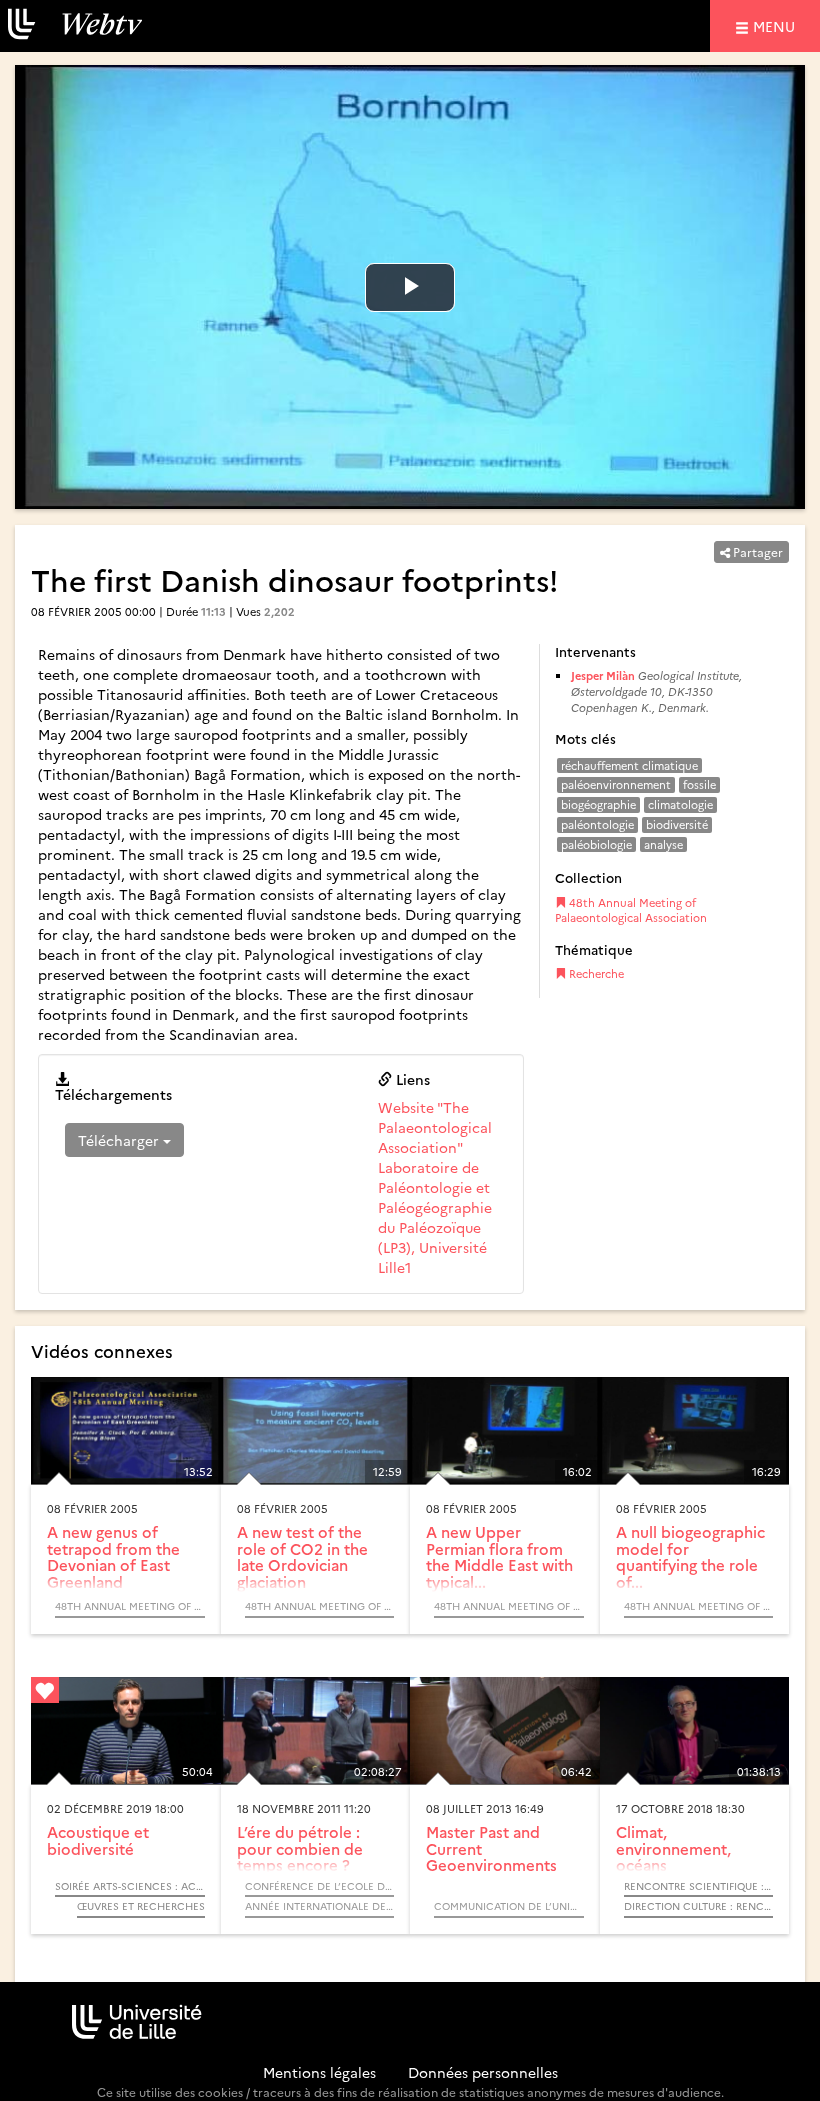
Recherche (595, 973)
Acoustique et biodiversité (98, 1840)
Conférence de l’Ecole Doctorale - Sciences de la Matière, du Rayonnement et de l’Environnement (320, 1886)
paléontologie (597, 824)
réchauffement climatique (629, 765)
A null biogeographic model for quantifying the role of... (690, 1556)
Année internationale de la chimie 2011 (320, 1906)
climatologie (680, 804)
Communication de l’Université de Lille (509, 1906)
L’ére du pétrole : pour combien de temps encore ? (300, 1848)
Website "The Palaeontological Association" (435, 1127)
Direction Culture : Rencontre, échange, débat (699, 1906)
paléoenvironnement (616, 784)
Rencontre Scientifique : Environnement (699, 1886)
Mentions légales (319, 2072)
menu (777, 25)
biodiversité (677, 824)
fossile (699, 784)
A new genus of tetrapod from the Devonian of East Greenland (113, 1556)
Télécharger (120, 1140)
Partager (756, 551)
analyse (663, 844)
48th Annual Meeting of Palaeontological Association (631, 910)
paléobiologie (596, 844)
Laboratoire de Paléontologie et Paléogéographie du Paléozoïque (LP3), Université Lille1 (435, 1217)
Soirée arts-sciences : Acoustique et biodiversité (130, 1886)
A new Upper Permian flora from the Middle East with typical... (499, 1556)
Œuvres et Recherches (141, 1906)
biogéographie (598, 804)
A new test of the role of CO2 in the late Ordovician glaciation (302, 1556)
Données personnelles (483, 2072)
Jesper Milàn (603, 675)
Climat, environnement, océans (673, 1848)
